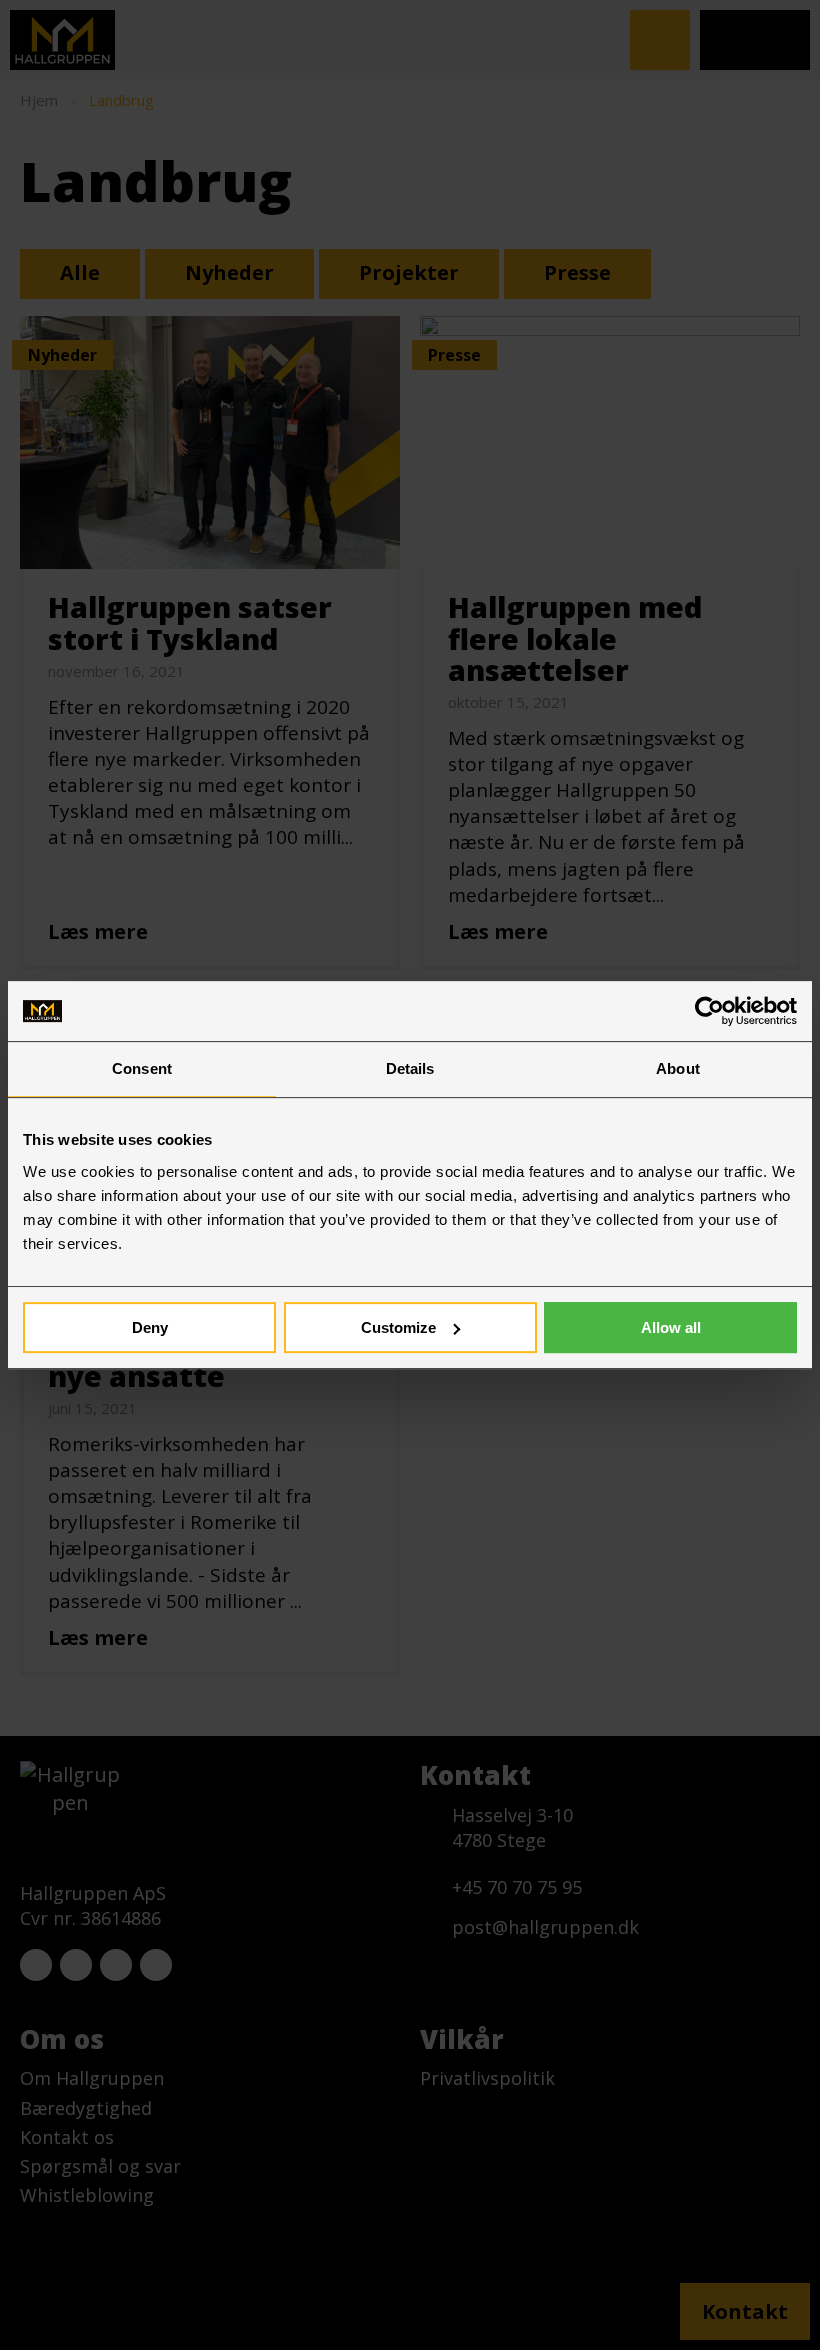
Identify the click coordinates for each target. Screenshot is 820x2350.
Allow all (671, 1327)
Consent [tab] (142, 1068)
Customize (398, 1327)
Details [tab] (410, 1068)
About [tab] (678, 1068)
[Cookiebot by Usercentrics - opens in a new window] (709, 1011)
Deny (150, 1327)
